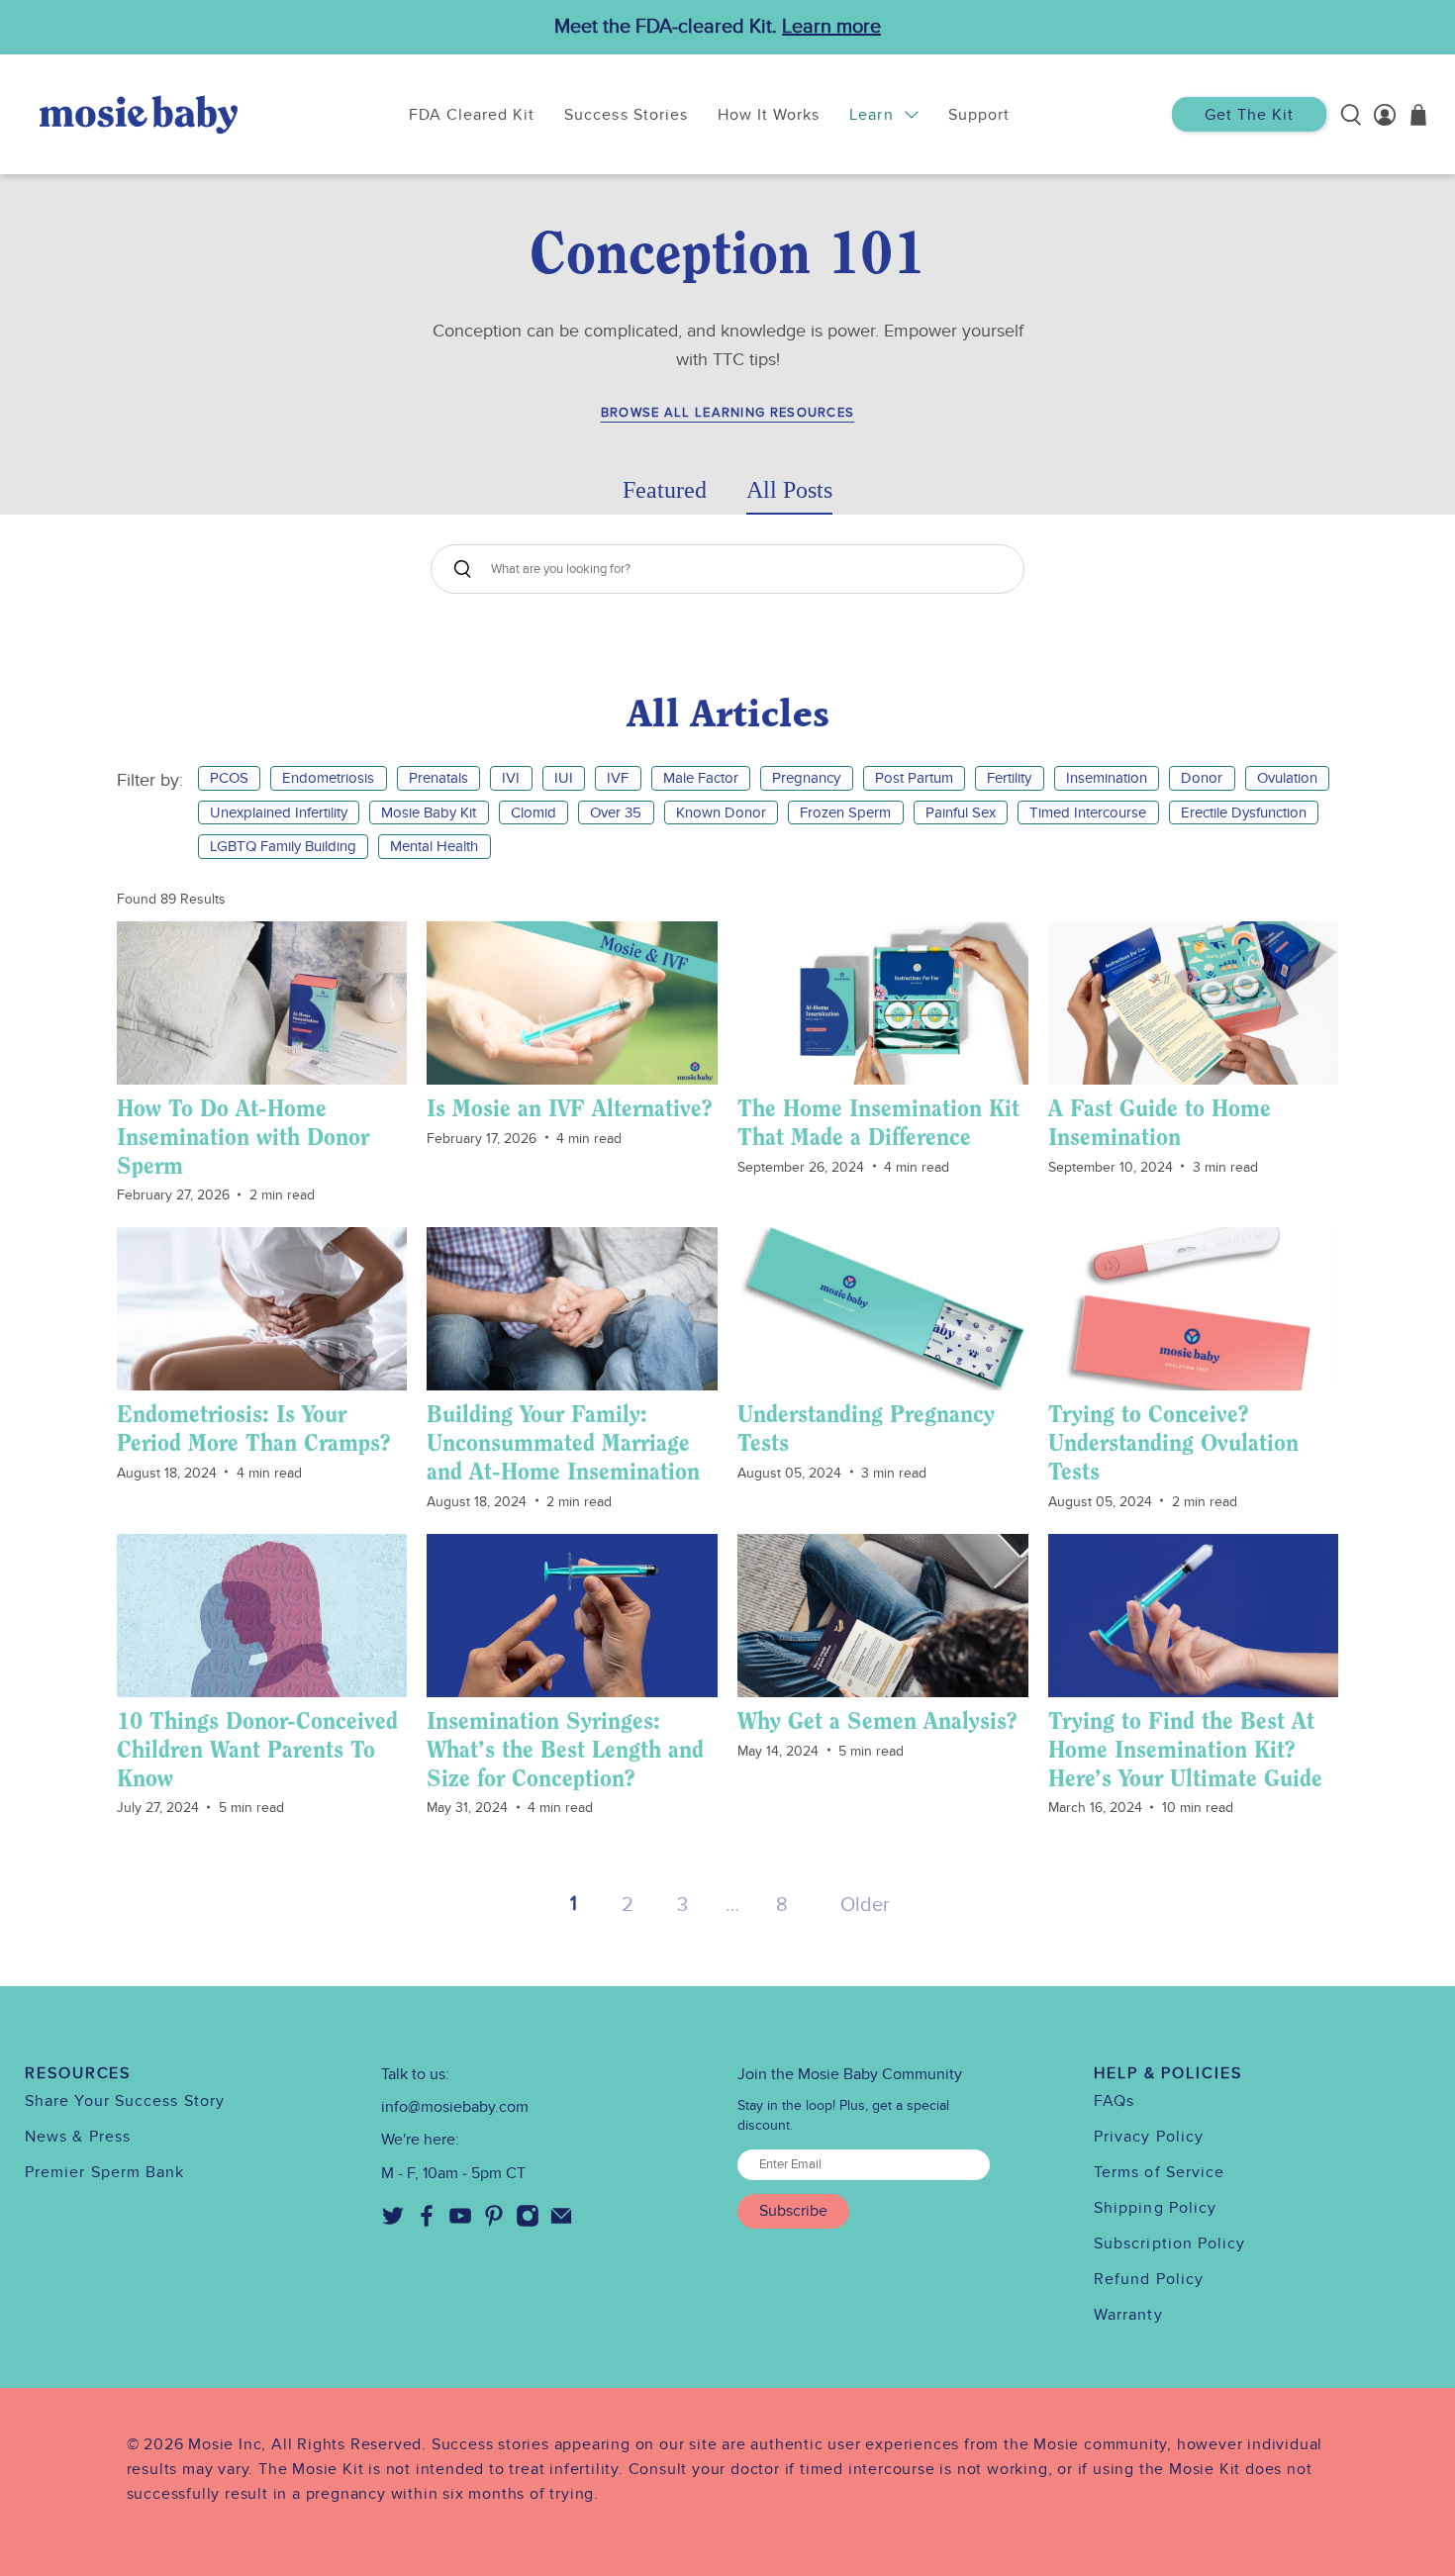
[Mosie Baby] (139, 114)
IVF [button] (618, 778)
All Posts (789, 490)
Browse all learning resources (728, 413)
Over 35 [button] (616, 812)
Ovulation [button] (1287, 778)
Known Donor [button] (721, 812)
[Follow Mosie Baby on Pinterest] (494, 2223)
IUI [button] (564, 778)
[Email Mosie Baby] (561, 2223)
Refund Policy (1149, 2279)
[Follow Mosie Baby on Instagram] (528, 2223)
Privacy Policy (1149, 2137)
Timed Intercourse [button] (1088, 812)
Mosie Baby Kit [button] (429, 812)
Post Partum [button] (914, 778)
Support (979, 115)
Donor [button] (1202, 778)
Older (865, 1905)
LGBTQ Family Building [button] (283, 846)
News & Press (78, 2137)
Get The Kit (1249, 115)
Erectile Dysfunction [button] (1244, 812)
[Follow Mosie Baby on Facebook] (427, 2223)
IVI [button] (511, 778)
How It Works (769, 115)
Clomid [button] (533, 812)
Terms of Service (1159, 2172)
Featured (665, 490)
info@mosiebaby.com (455, 2107)
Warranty (1128, 2315)
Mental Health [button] (434, 846)
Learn (871, 115)
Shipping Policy (1155, 2208)
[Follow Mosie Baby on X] (393, 2223)
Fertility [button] (1009, 778)
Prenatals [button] (438, 778)
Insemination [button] (1107, 778)
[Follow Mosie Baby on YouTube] (460, 2223)
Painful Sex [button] (961, 812)
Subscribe (793, 2211)
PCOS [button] (229, 778)
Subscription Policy (1170, 2243)
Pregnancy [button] (806, 778)
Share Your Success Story (125, 2101)
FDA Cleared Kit (472, 115)
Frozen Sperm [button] (845, 812)
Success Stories (626, 115)
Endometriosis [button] (328, 778)
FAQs (1114, 2101)
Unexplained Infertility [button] (279, 812)
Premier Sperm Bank (104, 2172)
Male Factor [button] (701, 778)
